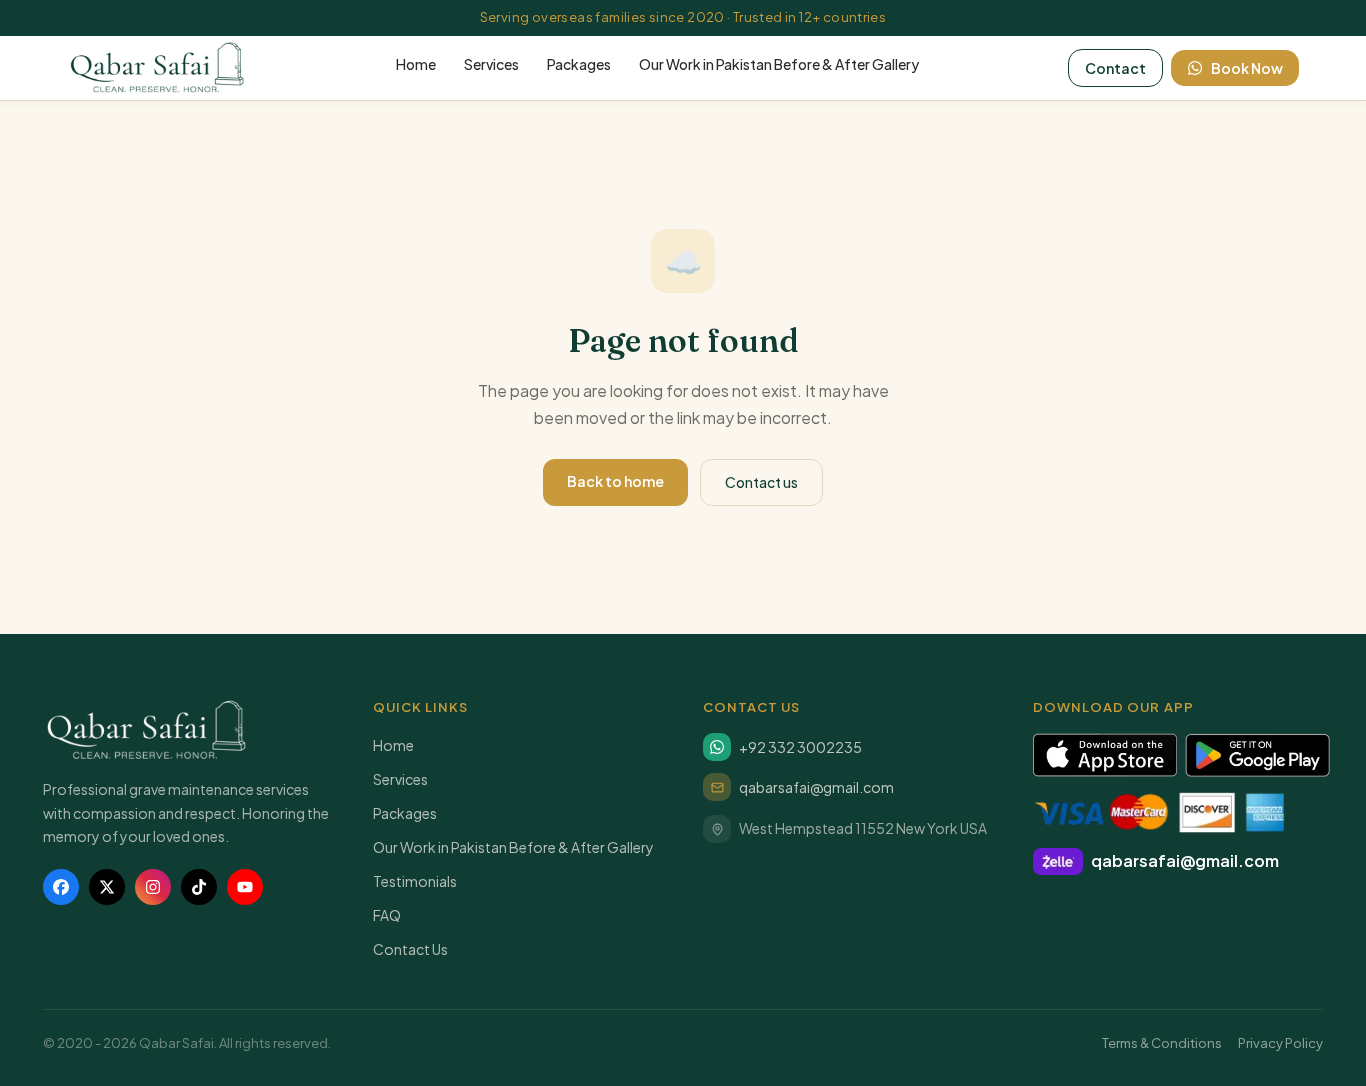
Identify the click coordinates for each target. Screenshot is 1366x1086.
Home (416, 64)
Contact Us (410, 949)
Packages (579, 64)
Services (491, 64)
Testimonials (415, 881)
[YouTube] (245, 887)
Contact (1115, 68)
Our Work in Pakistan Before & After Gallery (779, 64)
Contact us (761, 482)
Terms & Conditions (1162, 1043)
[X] (107, 887)
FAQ (387, 915)
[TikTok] (199, 887)
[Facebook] (61, 887)
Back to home (615, 481)
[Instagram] (153, 887)
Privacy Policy (1280, 1043)
